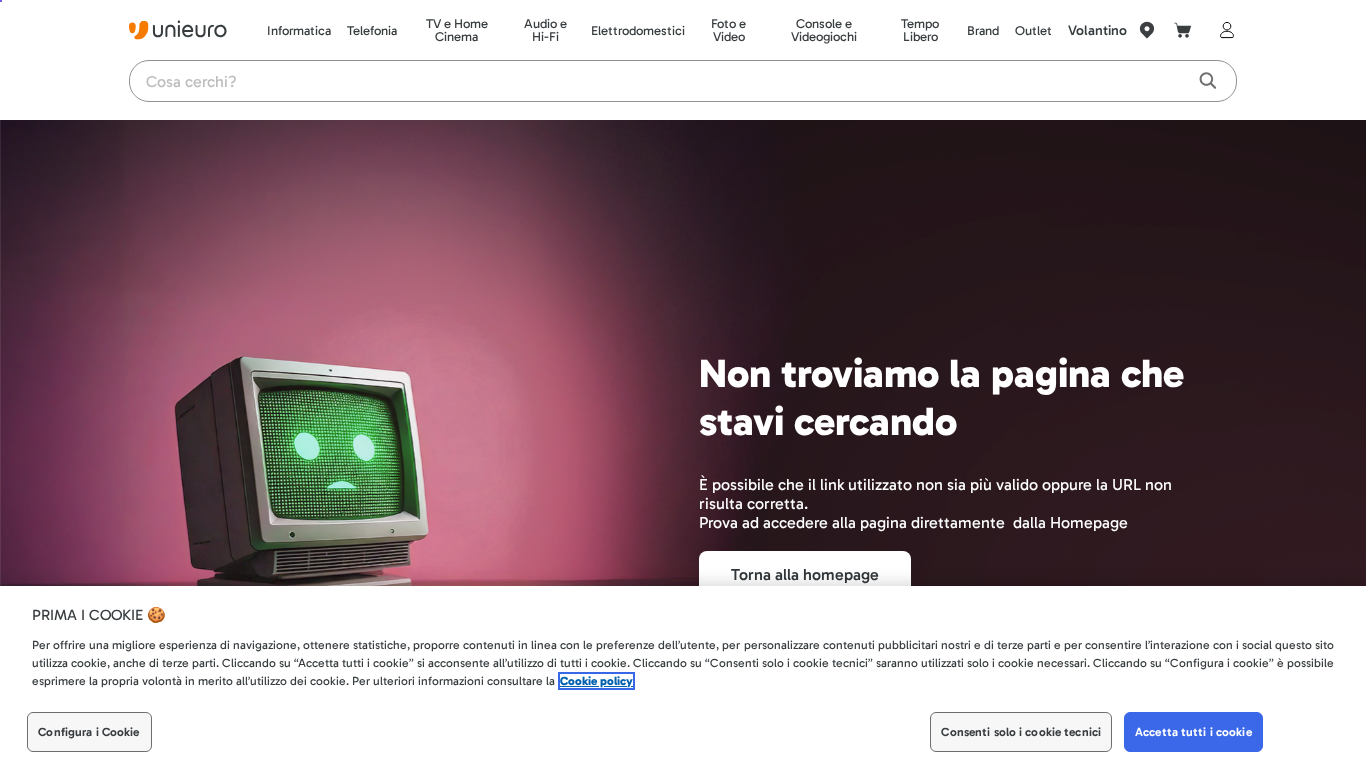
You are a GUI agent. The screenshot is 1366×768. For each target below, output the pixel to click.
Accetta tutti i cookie (1193, 732)
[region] (683, 677)
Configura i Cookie (88, 732)
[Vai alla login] (1223, 30)
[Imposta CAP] (1147, 30)
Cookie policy (596, 681)
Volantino (1097, 30)
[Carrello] (1183, 30)
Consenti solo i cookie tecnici (1021, 732)
